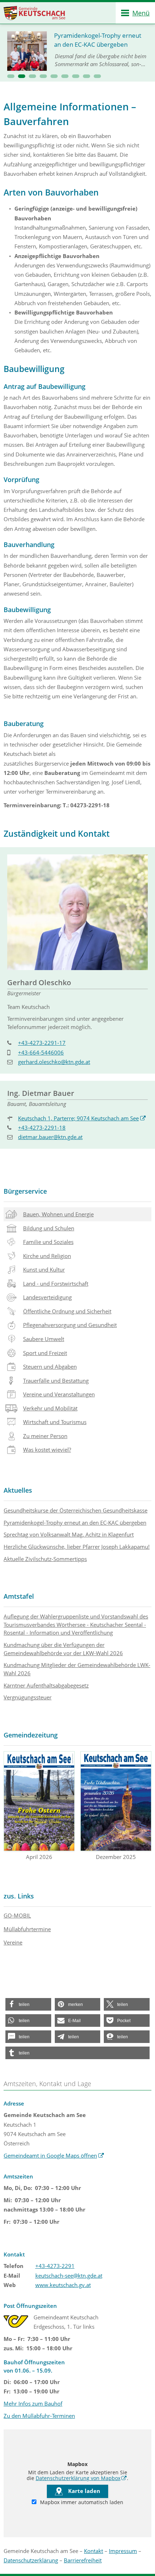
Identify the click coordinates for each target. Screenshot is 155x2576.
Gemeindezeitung (31, 1735)
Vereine (13, 1942)
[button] (11, 76)
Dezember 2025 (116, 1857)
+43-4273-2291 (55, 2266)
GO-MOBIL (17, 1915)
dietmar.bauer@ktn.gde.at (50, 1137)
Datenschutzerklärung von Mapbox (81, 2478)
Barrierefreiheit (83, 2560)
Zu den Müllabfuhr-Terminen (39, 2416)
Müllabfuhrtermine (27, 1929)
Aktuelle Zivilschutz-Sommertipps (45, 1559)
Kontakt (94, 2551)
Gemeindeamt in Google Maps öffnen (54, 2155)
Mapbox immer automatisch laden (81, 2502)
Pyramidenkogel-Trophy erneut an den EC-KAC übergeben (75, 1523)
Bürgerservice (25, 1191)
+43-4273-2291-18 (42, 1128)
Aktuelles (18, 1490)
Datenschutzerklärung (31, 2560)
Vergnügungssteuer (28, 1697)
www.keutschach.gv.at (63, 2285)
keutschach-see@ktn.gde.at (69, 2276)
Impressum (123, 2551)
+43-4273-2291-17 (42, 1043)
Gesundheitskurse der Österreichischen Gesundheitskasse (76, 1510)
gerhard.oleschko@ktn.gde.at (54, 1062)
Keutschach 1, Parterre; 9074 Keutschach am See (82, 1118)
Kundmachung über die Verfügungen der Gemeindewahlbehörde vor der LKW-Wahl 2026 (63, 1649)
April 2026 (39, 1857)
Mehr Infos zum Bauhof (33, 2403)
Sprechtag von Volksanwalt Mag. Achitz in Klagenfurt (69, 1534)
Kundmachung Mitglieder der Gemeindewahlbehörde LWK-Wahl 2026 (77, 1669)
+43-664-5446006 (41, 1052)
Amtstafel (19, 1596)
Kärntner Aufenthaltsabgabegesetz (46, 1685)
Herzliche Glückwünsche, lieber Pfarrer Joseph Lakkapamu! (77, 1547)
